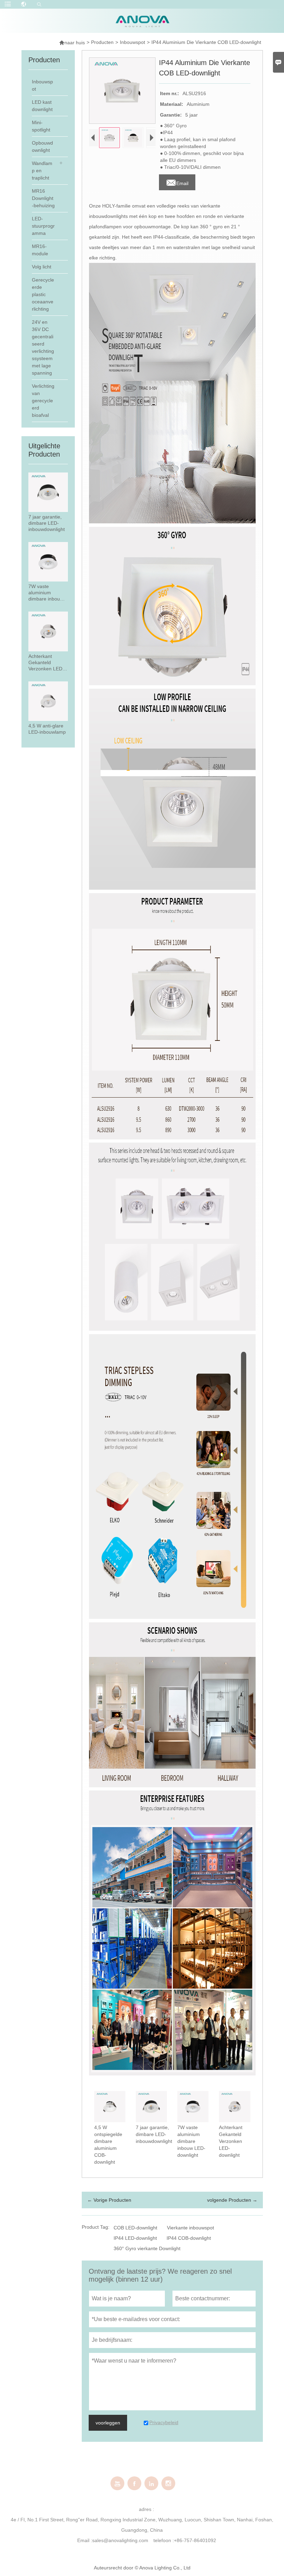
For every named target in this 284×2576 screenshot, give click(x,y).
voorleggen (108, 2423)
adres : (147, 2509)
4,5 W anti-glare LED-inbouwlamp (47, 729)
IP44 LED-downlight (135, 2238)
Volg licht (42, 267)
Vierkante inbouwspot (190, 2228)
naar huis (72, 42)
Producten (102, 42)
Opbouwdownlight (42, 146)
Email (177, 181)
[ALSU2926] (172, 1237)
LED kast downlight (42, 106)
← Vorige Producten (109, 2200)
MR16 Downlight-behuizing (43, 198)
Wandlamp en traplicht (42, 171)
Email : (85, 2540)
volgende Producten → (232, 2200)
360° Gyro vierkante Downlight (147, 2248)
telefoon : (164, 2540)
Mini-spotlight (41, 126)
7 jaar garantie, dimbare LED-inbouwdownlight (47, 523)
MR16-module (40, 250)
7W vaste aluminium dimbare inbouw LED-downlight (46, 593)
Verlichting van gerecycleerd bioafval (43, 401)
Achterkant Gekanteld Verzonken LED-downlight (46, 663)
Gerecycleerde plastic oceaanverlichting (43, 294)
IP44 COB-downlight (189, 2238)
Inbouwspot (132, 42)
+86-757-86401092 (195, 2540)
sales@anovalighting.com (120, 2540)
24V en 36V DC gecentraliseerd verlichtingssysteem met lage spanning (43, 347)
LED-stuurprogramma (43, 226)
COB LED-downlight (135, 2228)
